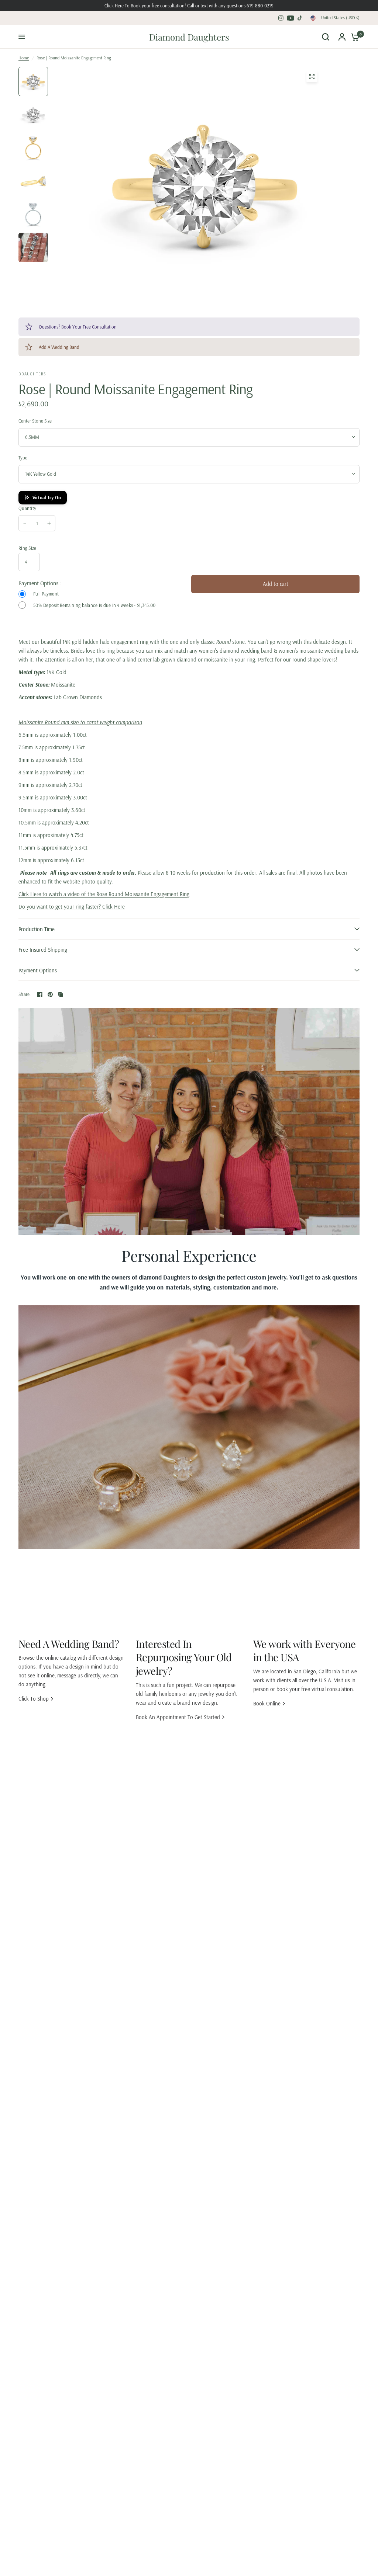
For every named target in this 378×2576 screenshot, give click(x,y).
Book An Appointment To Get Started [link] (178, 1717)
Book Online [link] (267, 1703)
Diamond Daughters (189, 37)
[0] (353, 37)
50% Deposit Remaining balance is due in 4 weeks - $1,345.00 (94, 605)
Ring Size (27, 548)
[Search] (326, 37)
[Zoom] (312, 77)
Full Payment (46, 594)
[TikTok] (300, 18)
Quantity (27, 508)
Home (24, 58)
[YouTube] (291, 18)
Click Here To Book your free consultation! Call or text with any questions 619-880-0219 (189, 6)
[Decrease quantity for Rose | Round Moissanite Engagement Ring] (25, 523)
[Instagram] (281, 18)
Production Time (37, 929)
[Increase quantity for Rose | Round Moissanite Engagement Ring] (49, 523)
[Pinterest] (50, 994)
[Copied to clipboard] (61, 994)
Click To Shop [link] (34, 1699)
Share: (25, 994)
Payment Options (38, 970)
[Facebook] (40, 994)
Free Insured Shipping (43, 950)
